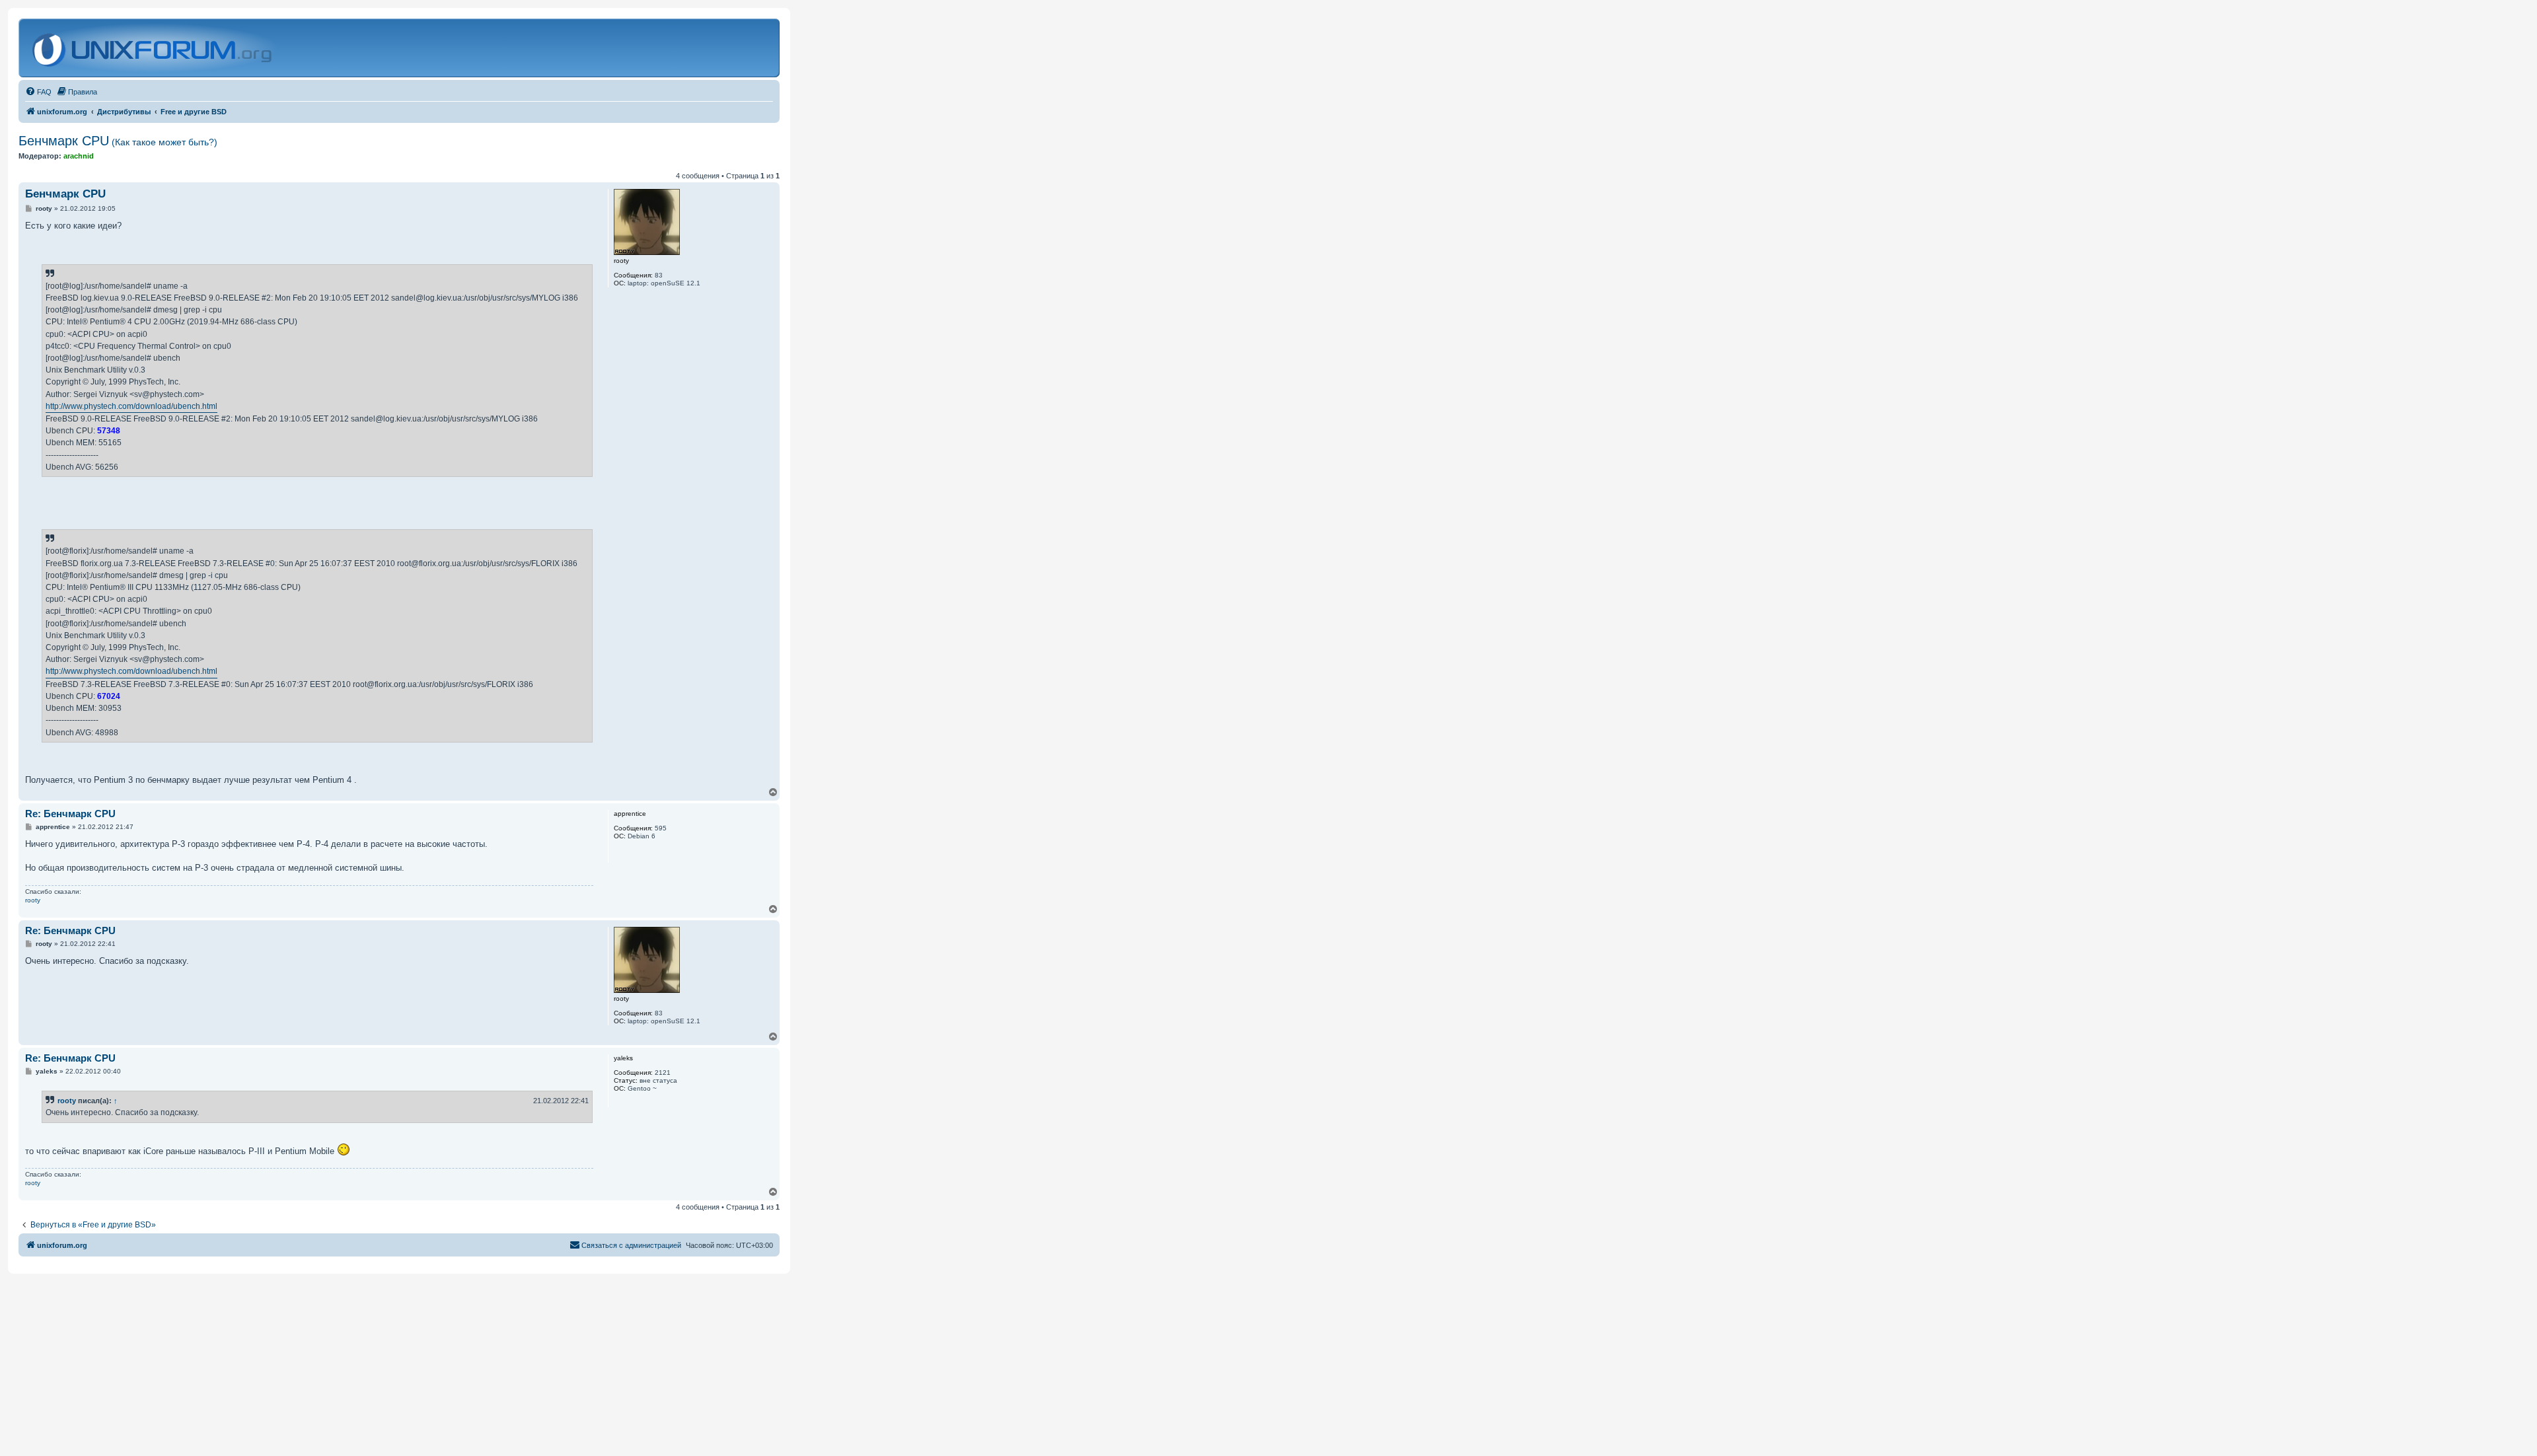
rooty (33, 900)
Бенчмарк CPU (118, 141)
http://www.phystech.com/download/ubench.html (131, 406)
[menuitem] (38, 92)
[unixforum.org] (154, 48)
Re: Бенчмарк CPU (70, 814)
